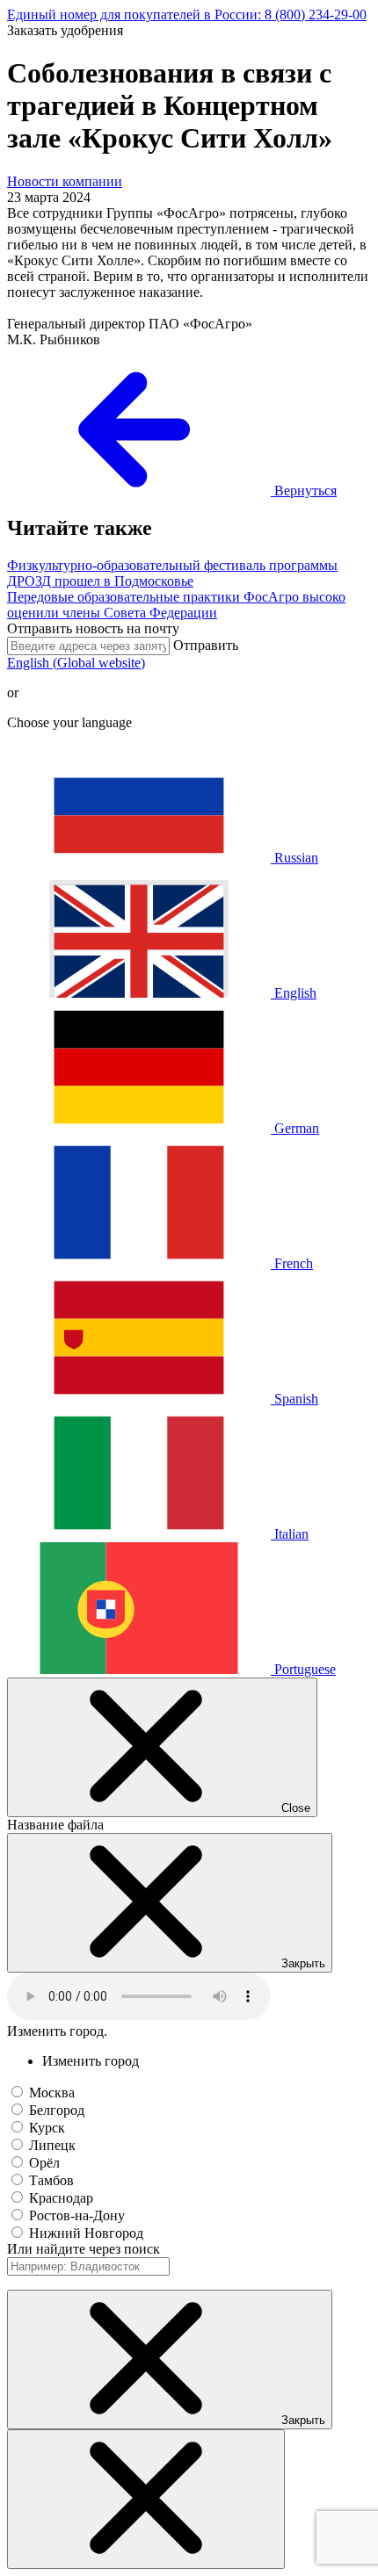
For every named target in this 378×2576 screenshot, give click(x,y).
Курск (47, 2128)
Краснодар (61, 2198)
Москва (52, 2093)
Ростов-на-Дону (77, 2215)
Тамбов (51, 2180)
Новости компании (65, 181)
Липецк (52, 2145)
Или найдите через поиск (84, 2249)
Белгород (57, 2110)
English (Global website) (76, 663)
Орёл (44, 2163)
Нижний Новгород (86, 2233)
